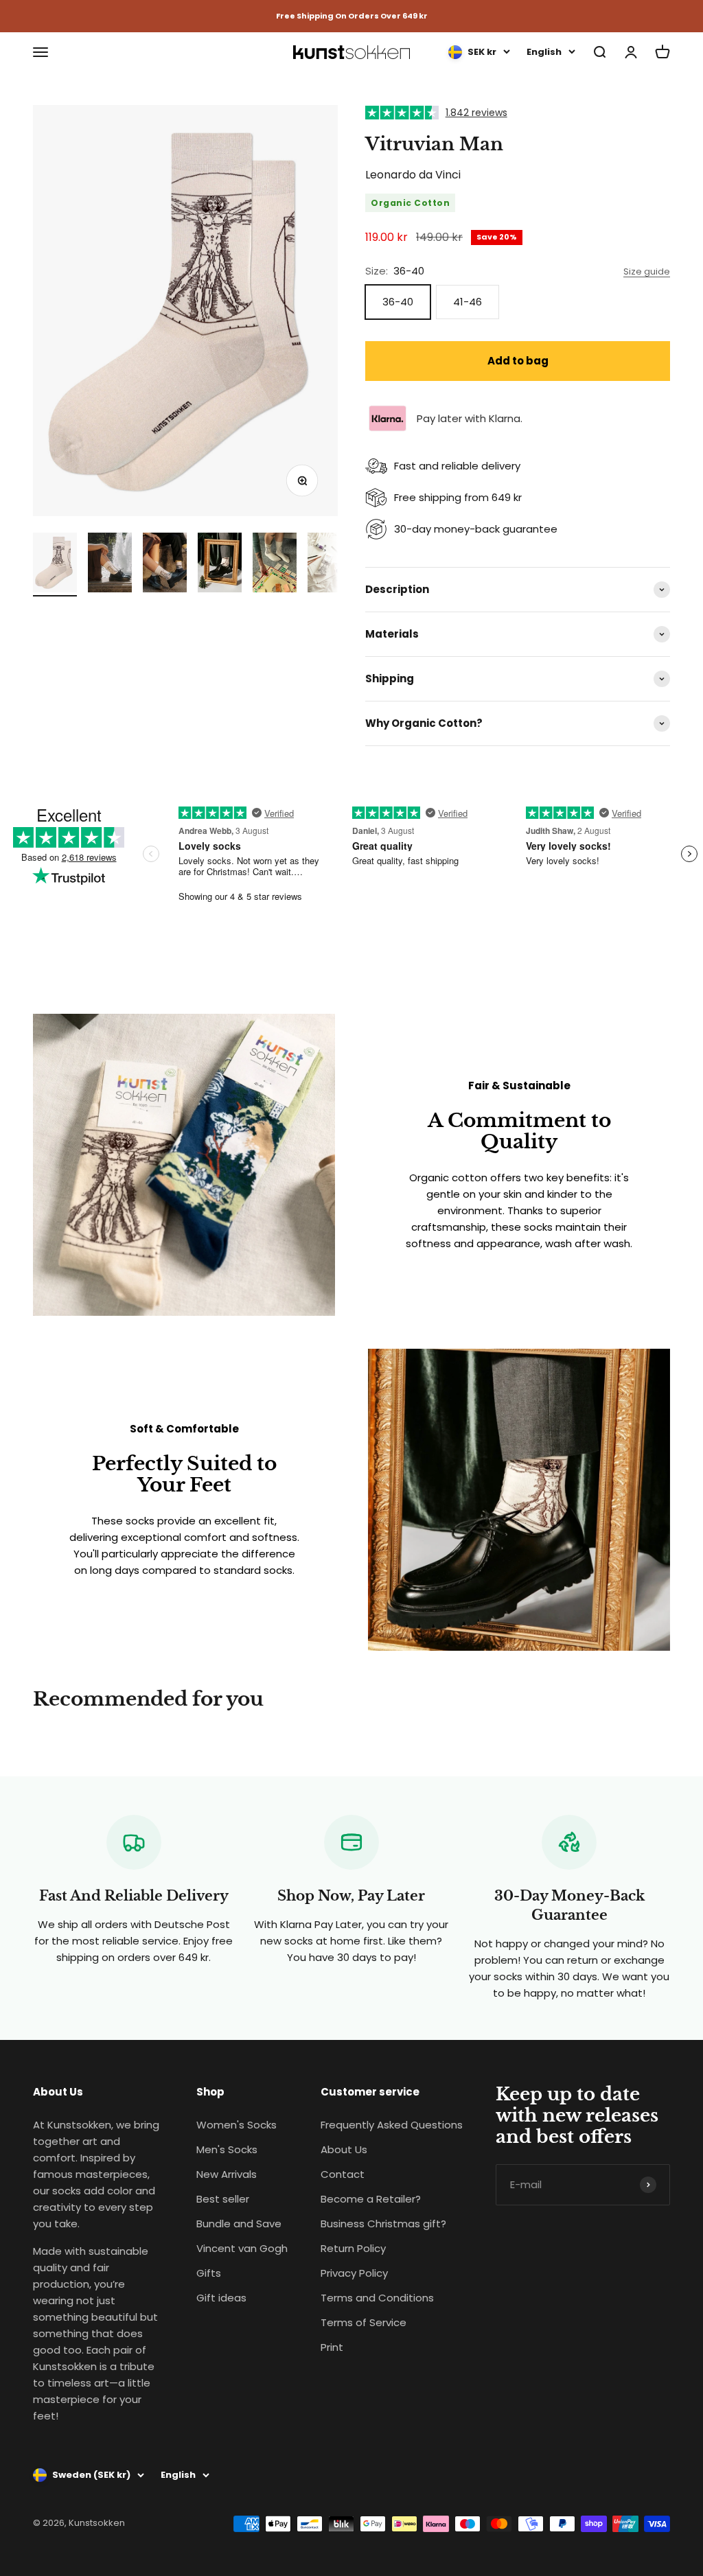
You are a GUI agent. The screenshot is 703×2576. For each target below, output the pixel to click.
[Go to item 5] (275, 565)
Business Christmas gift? (383, 2224)
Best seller (223, 2199)
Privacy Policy (354, 2273)
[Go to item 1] (55, 565)
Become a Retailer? (371, 2199)
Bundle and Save (239, 2224)
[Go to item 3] (165, 565)
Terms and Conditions (377, 2298)
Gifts (209, 2273)
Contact (343, 2174)
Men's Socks (227, 2149)
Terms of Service (364, 2322)
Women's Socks (237, 2125)
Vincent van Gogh (242, 2248)
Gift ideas (221, 2298)
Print (332, 2347)
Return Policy (353, 2248)
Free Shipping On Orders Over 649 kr (352, 16)
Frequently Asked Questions (392, 2125)
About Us (344, 2149)
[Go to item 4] (220, 565)
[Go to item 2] (110, 565)
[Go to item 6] (330, 565)
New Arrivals (227, 2174)
